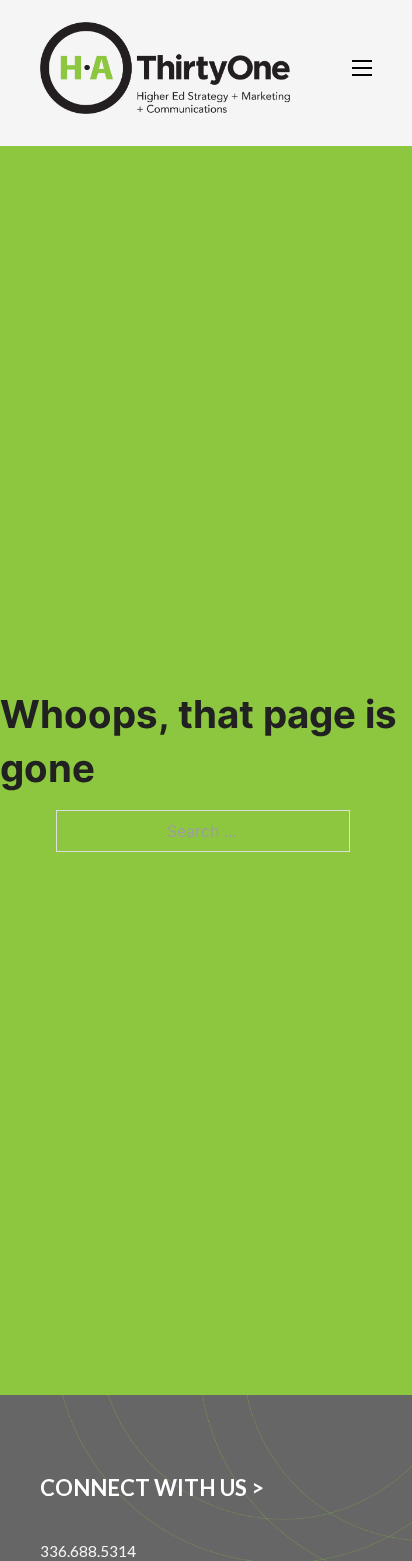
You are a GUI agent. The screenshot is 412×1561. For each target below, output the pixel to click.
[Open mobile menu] (362, 68)
